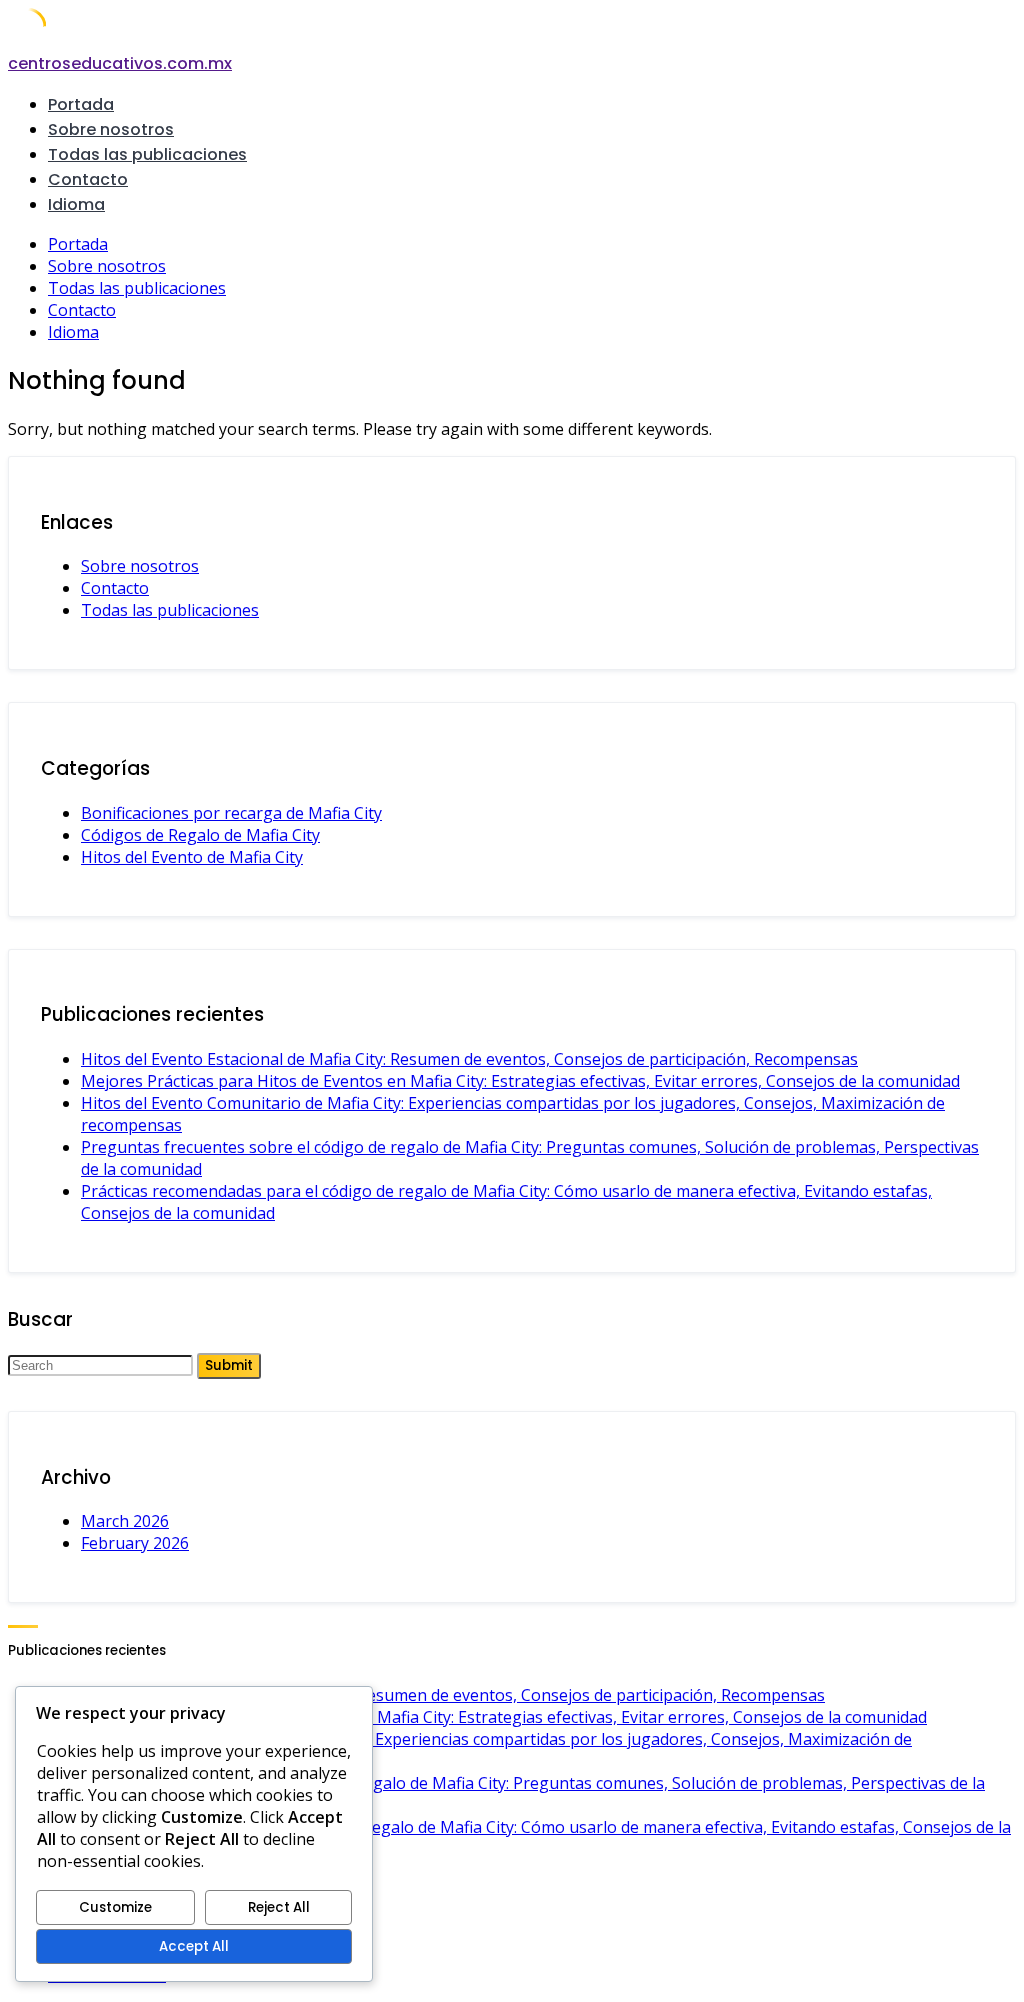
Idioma (76, 204)
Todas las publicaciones (147, 154)
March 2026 (125, 1521)
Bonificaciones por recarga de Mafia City (231, 813)
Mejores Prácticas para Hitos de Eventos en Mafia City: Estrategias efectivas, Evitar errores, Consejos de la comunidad (520, 1081)
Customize (115, 1907)
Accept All (194, 1946)
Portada (81, 104)
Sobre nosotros (111, 129)
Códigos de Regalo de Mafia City (200, 835)
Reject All (279, 1907)
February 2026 (135, 1543)
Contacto (88, 179)
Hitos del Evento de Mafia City (192, 857)
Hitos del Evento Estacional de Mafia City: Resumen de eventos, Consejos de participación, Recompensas (469, 1059)
